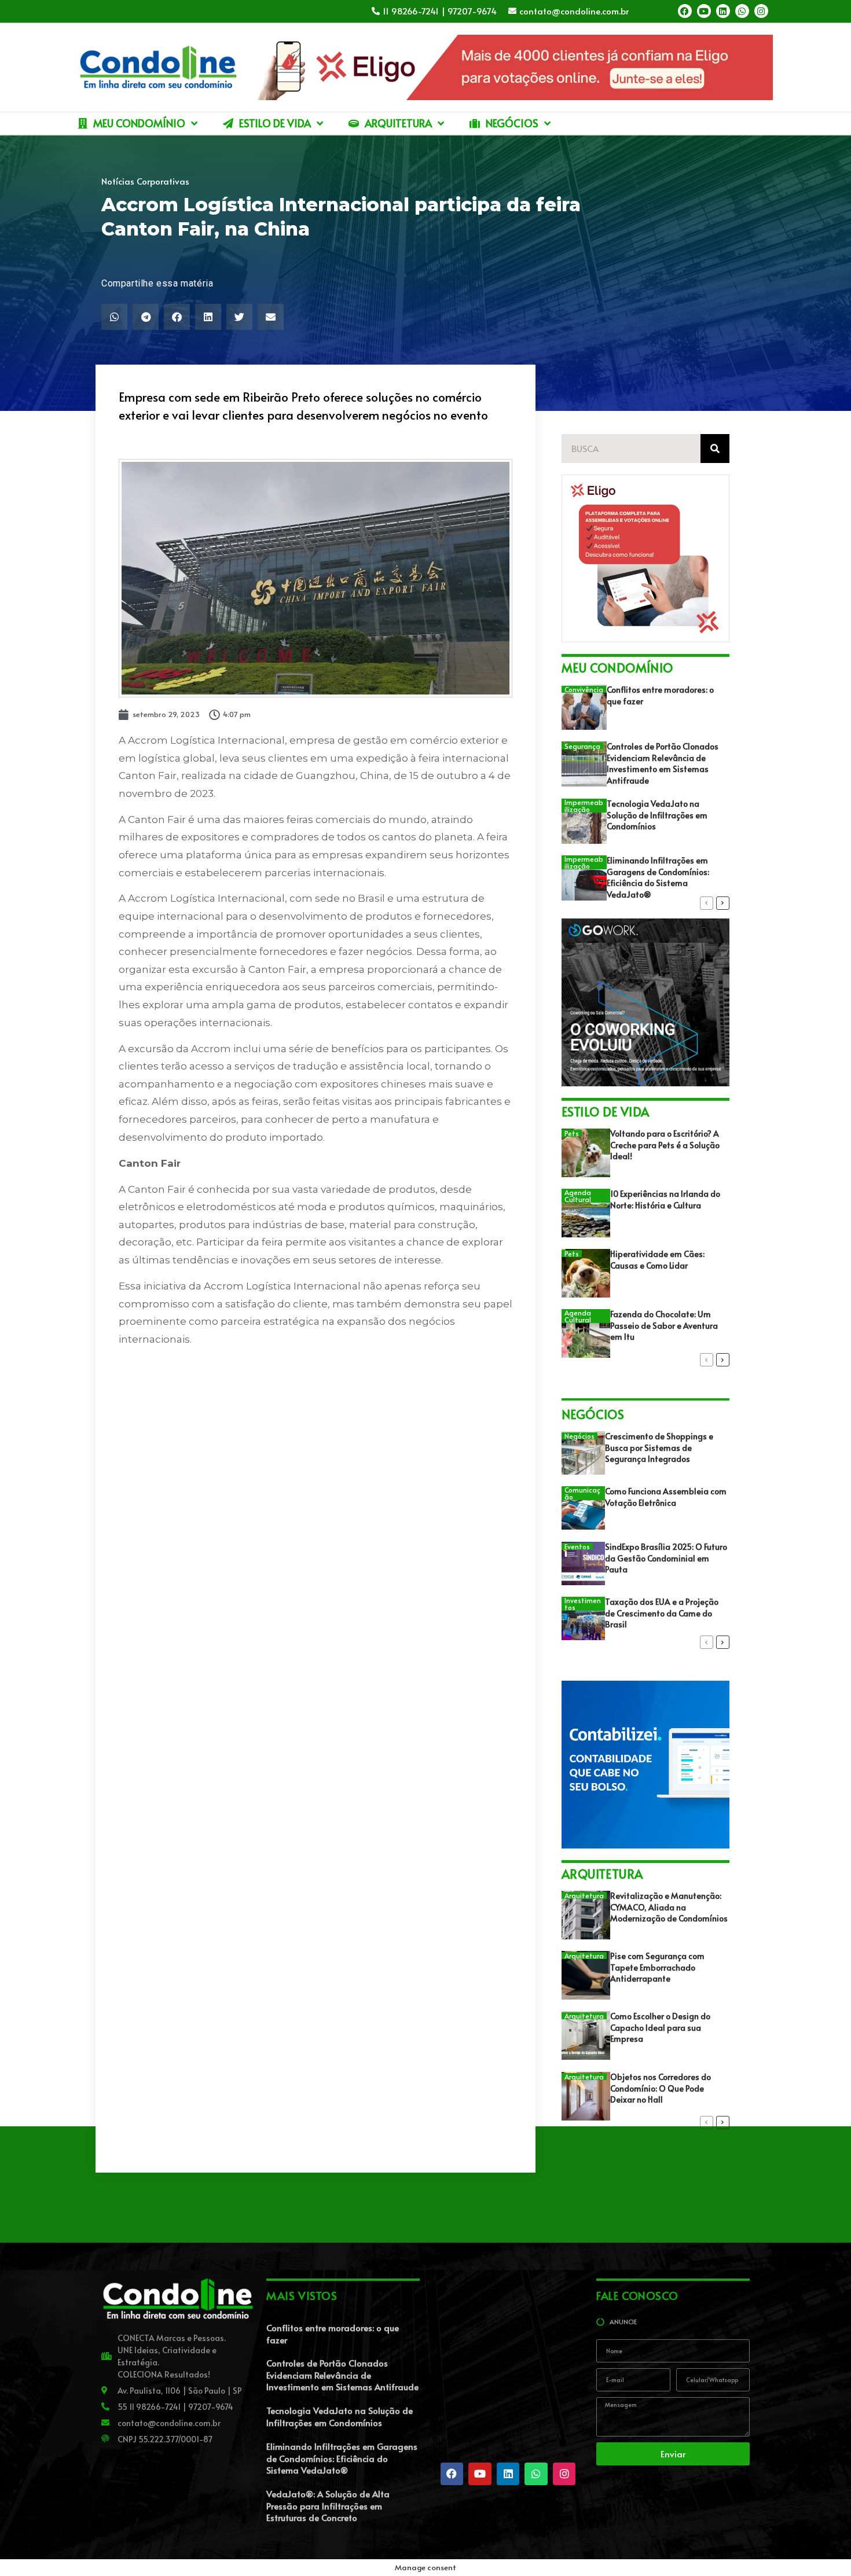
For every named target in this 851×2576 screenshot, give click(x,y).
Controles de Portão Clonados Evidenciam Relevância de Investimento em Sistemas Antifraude (663, 763)
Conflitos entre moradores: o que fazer (333, 2334)
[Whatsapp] (742, 11)
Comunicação (582, 1493)
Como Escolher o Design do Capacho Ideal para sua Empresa (660, 2027)
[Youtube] (704, 11)
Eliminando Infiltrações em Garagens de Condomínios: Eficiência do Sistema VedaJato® (658, 877)
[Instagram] (761, 11)
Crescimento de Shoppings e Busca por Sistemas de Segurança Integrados (659, 1447)
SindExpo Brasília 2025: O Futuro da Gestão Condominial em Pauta (666, 1558)
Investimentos (583, 1604)
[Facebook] (685, 11)
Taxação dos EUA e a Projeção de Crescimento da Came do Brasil (662, 1613)
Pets (572, 1133)
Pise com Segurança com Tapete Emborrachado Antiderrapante (657, 1967)
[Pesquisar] (715, 449)
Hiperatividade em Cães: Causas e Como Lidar (657, 1260)
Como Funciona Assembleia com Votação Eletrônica (666, 1497)
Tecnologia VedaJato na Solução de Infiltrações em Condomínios (657, 815)
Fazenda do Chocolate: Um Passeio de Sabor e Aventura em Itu (664, 1325)
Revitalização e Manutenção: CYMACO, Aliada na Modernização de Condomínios (669, 1907)
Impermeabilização (584, 806)
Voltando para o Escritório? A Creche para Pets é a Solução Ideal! (665, 1145)
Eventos (577, 1546)
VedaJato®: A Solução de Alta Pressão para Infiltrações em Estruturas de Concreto (328, 2505)
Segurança (582, 746)
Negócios (579, 1436)
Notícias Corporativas (145, 181)
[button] (114, 317)
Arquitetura (584, 1895)
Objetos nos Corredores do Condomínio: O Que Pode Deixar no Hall (661, 2088)
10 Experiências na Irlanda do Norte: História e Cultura (665, 1199)
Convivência (584, 689)
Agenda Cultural (578, 1196)
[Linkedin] (723, 11)
